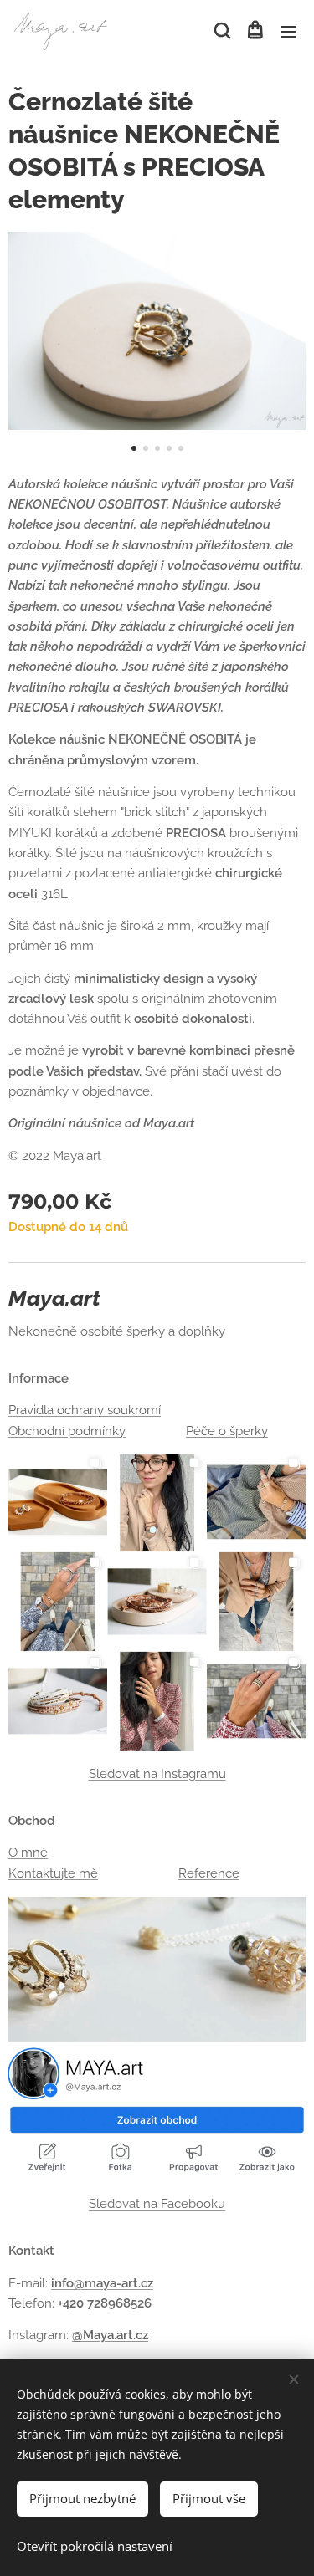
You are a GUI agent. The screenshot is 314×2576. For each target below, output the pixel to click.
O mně (28, 1853)
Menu (289, 31)
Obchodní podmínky (67, 1431)
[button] (221, 31)
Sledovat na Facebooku (157, 2204)
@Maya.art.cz (110, 2335)
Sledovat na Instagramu (157, 1774)
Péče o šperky (227, 1431)
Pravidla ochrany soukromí (85, 1410)
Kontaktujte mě (53, 1873)
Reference (209, 1873)
